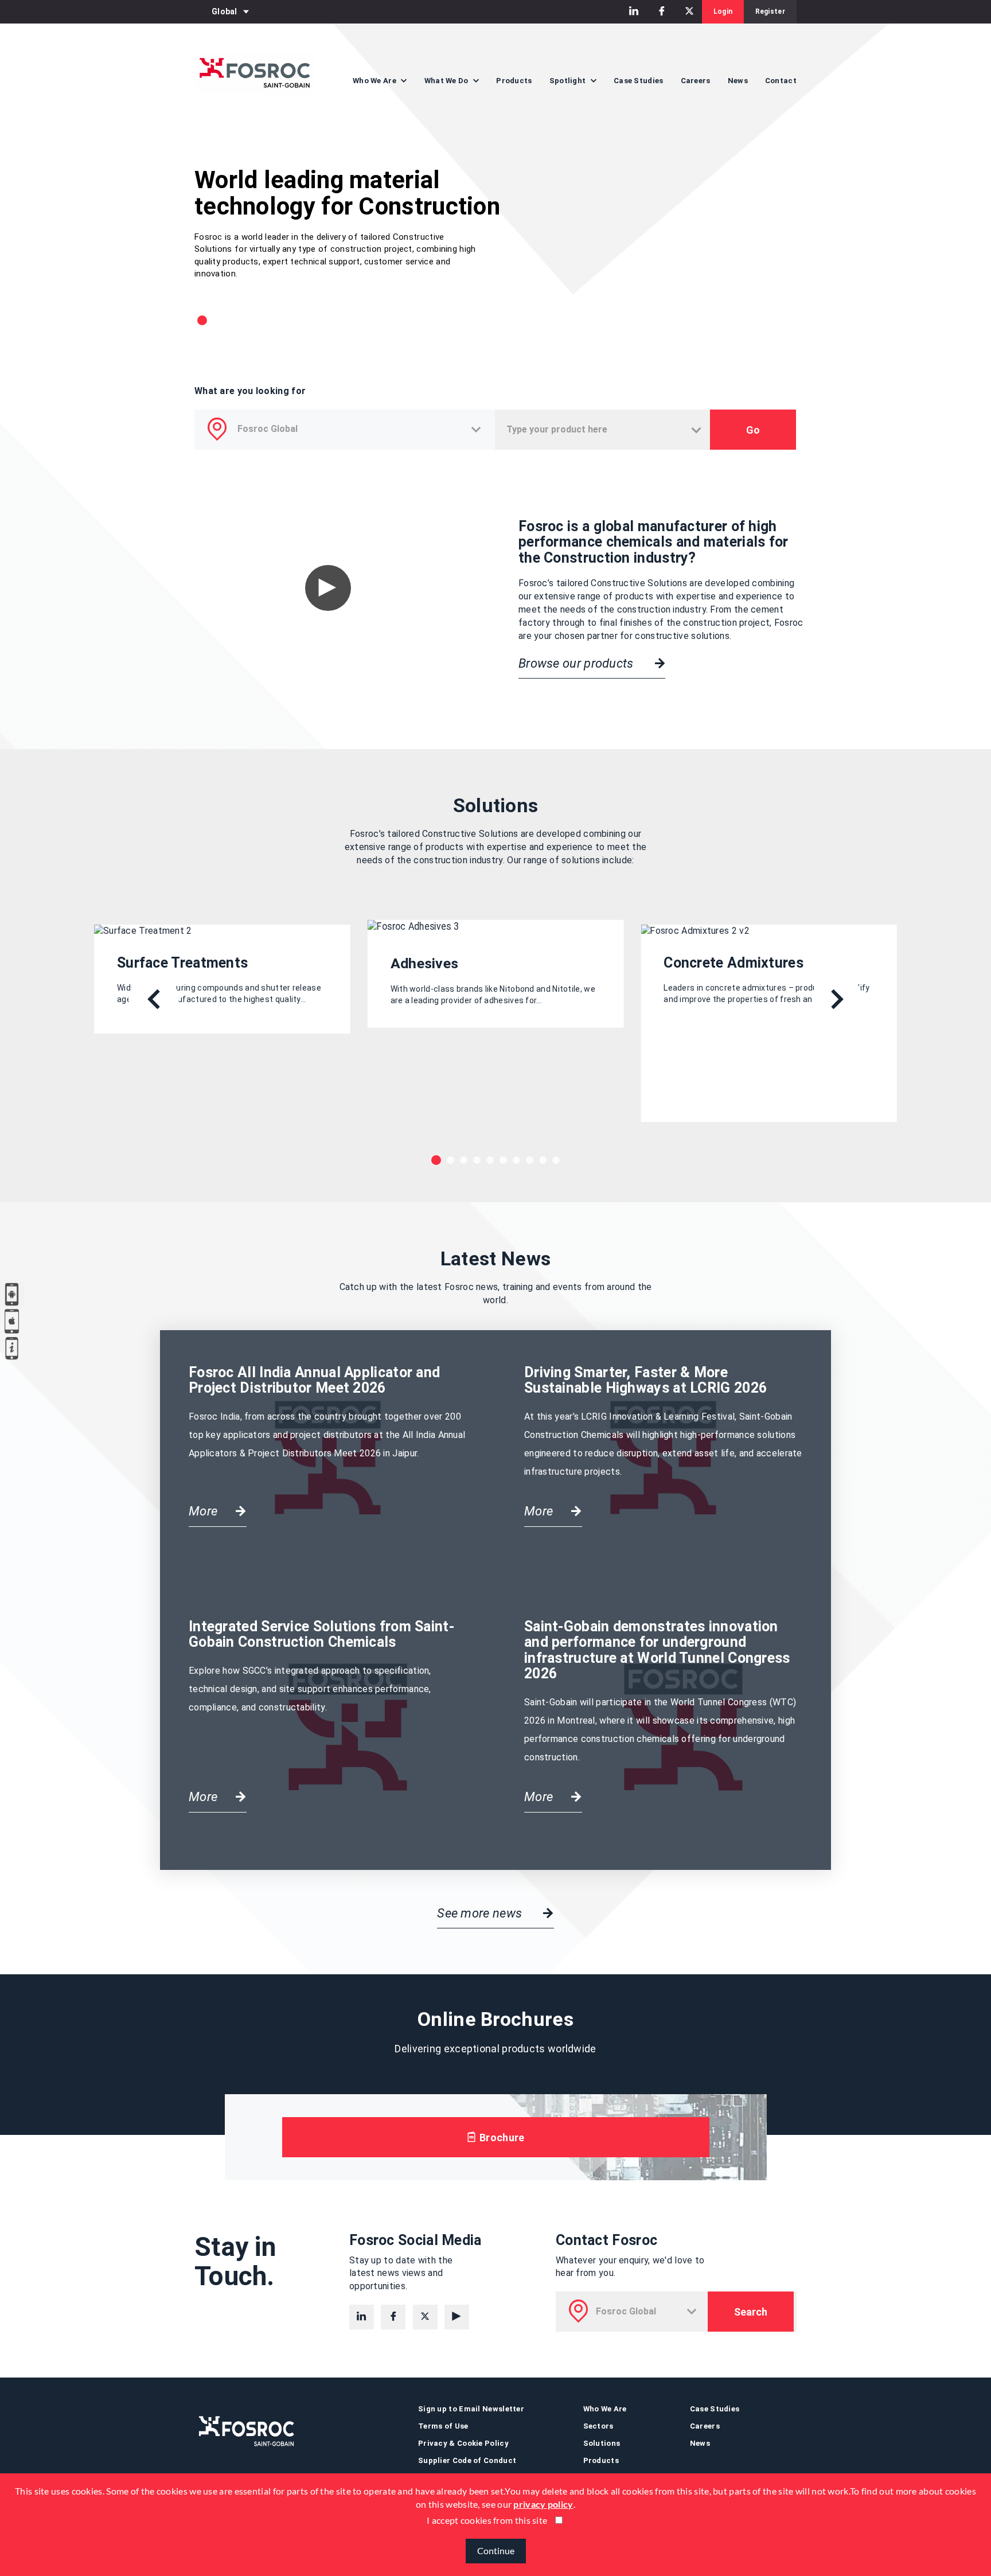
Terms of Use (443, 2426)
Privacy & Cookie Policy (463, 2443)
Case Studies (639, 81)
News (738, 81)
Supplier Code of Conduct (467, 2460)
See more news (481, 1913)
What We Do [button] (447, 81)
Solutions (602, 2443)
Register (770, 11)
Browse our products (578, 663)
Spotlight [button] (569, 81)
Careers (696, 81)
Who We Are (605, 2409)
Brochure (501, 2137)
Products (514, 81)
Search (751, 2312)
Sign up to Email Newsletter (471, 2409)
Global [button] (225, 11)
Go (753, 430)
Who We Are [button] (375, 81)
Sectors (598, 2426)
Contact (781, 81)
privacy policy (543, 2504)
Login (723, 11)
